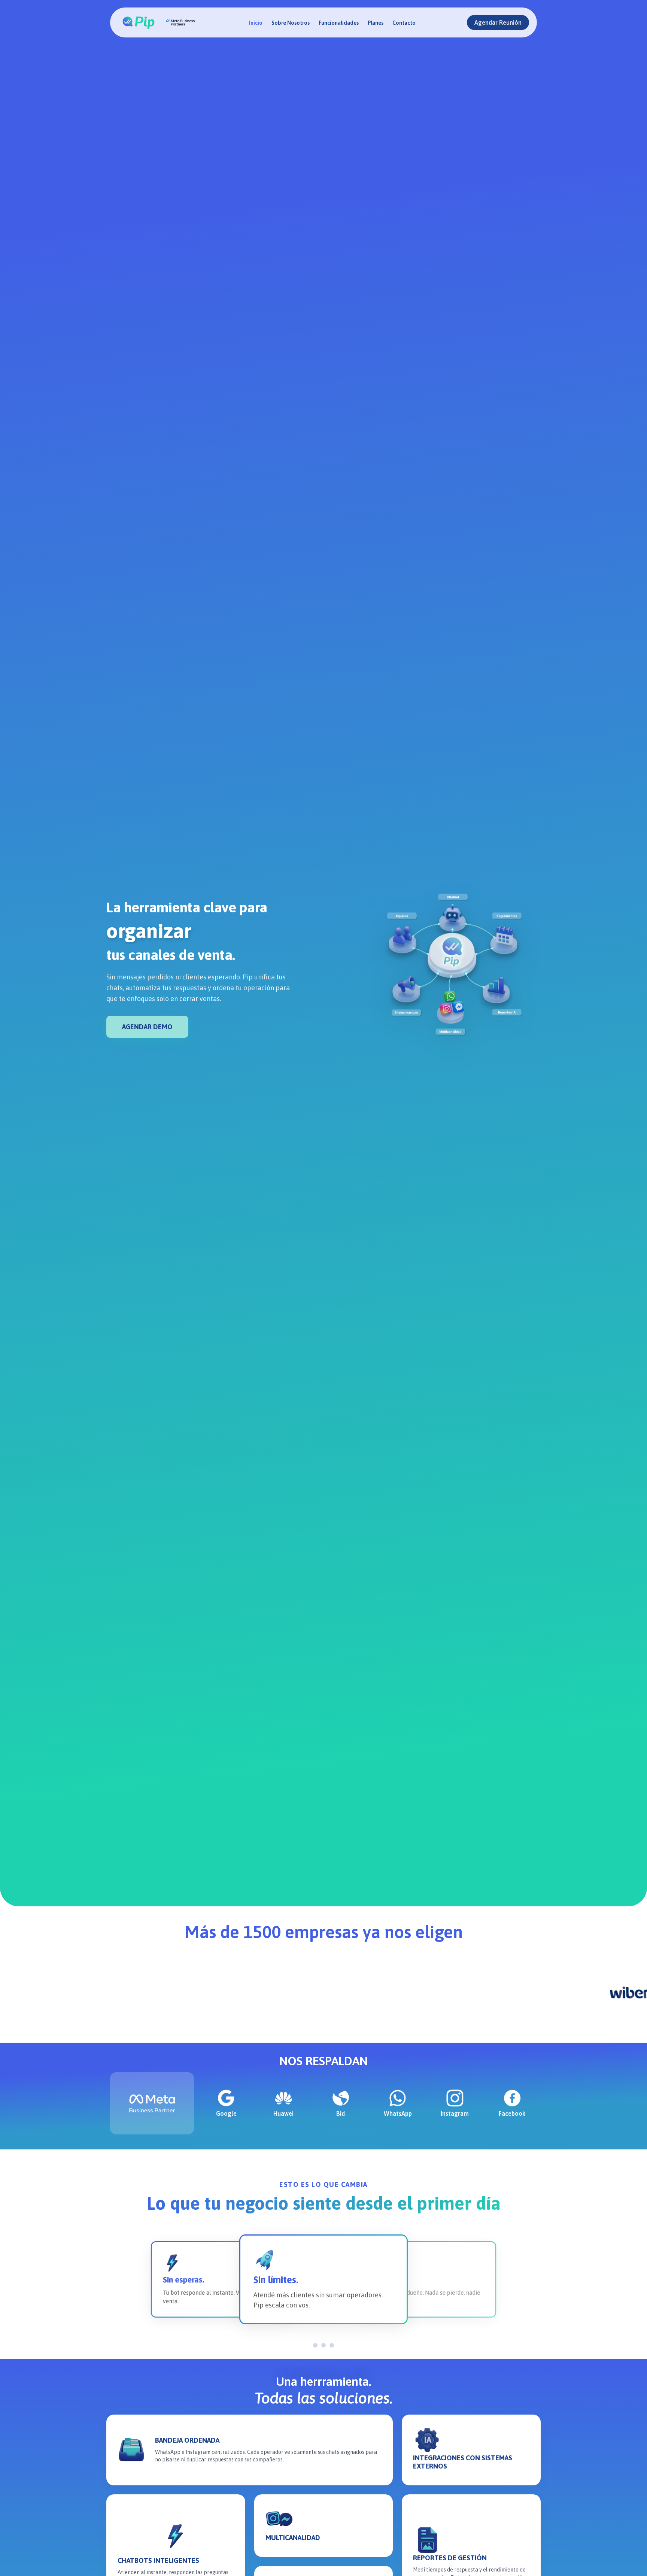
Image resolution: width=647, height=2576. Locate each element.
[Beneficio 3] (334, 2345)
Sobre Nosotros (291, 23)
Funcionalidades (339, 23)
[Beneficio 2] (326, 2345)
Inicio (256, 23)
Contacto (404, 23)
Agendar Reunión (498, 22)
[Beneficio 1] (315, 2345)
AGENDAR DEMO (147, 1027)
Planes (376, 23)
